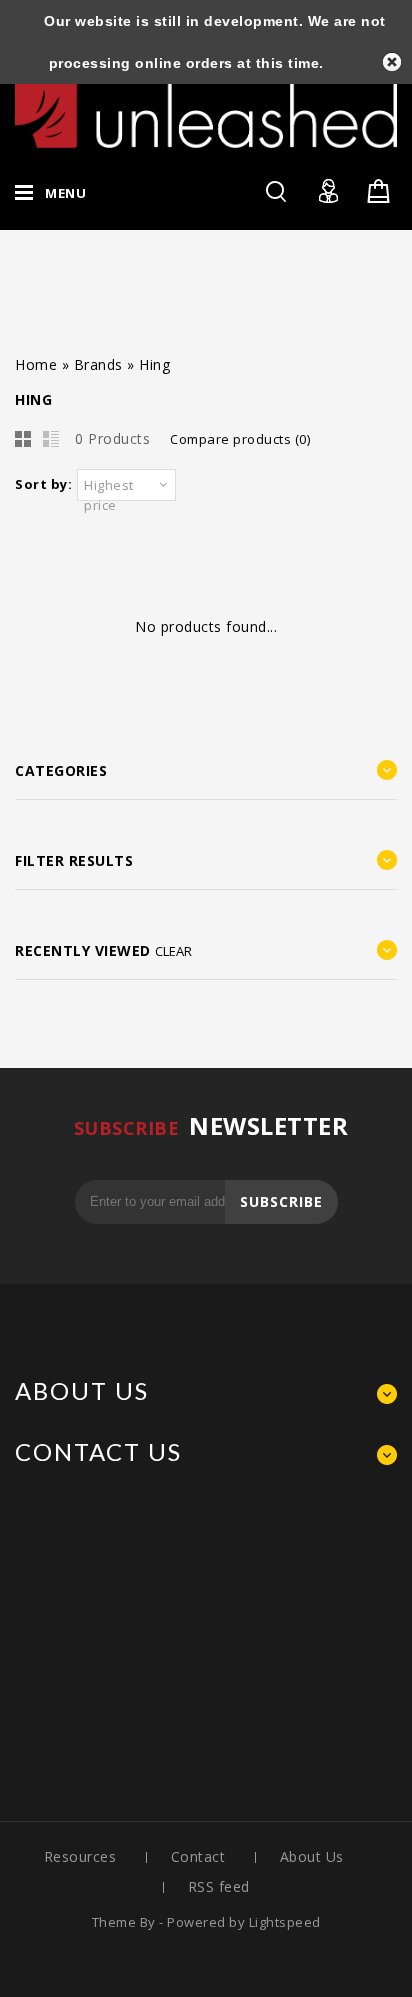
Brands (98, 364)
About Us (312, 1856)
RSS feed (219, 1886)
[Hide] (392, 62)
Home (36, 364)
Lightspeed (285, 1922)
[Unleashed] (206, 107)
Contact (198, 1856)
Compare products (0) (240, 439)
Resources (80, 1856)
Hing (154, 364)
